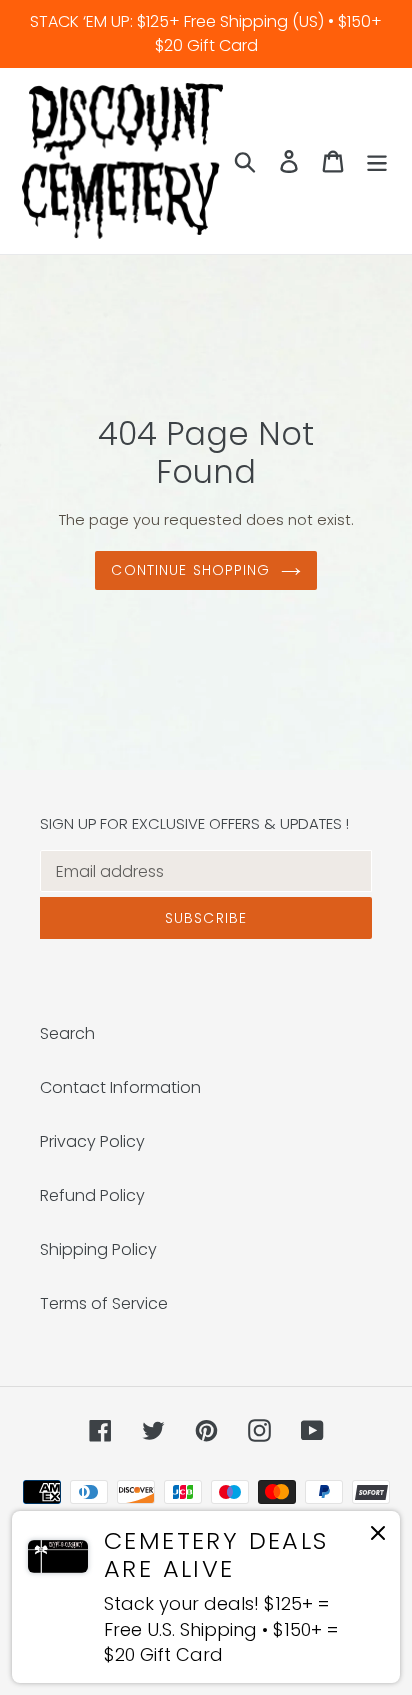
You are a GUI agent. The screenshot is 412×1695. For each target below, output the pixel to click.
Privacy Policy (92, 1141)
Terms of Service (104, 1303)
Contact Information (120, 1087)
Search (67, 1033)
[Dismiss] (378, 1536)
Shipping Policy (98, 1249)
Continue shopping (190, 570)
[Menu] (377, 161)
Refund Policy (92, 1195)
